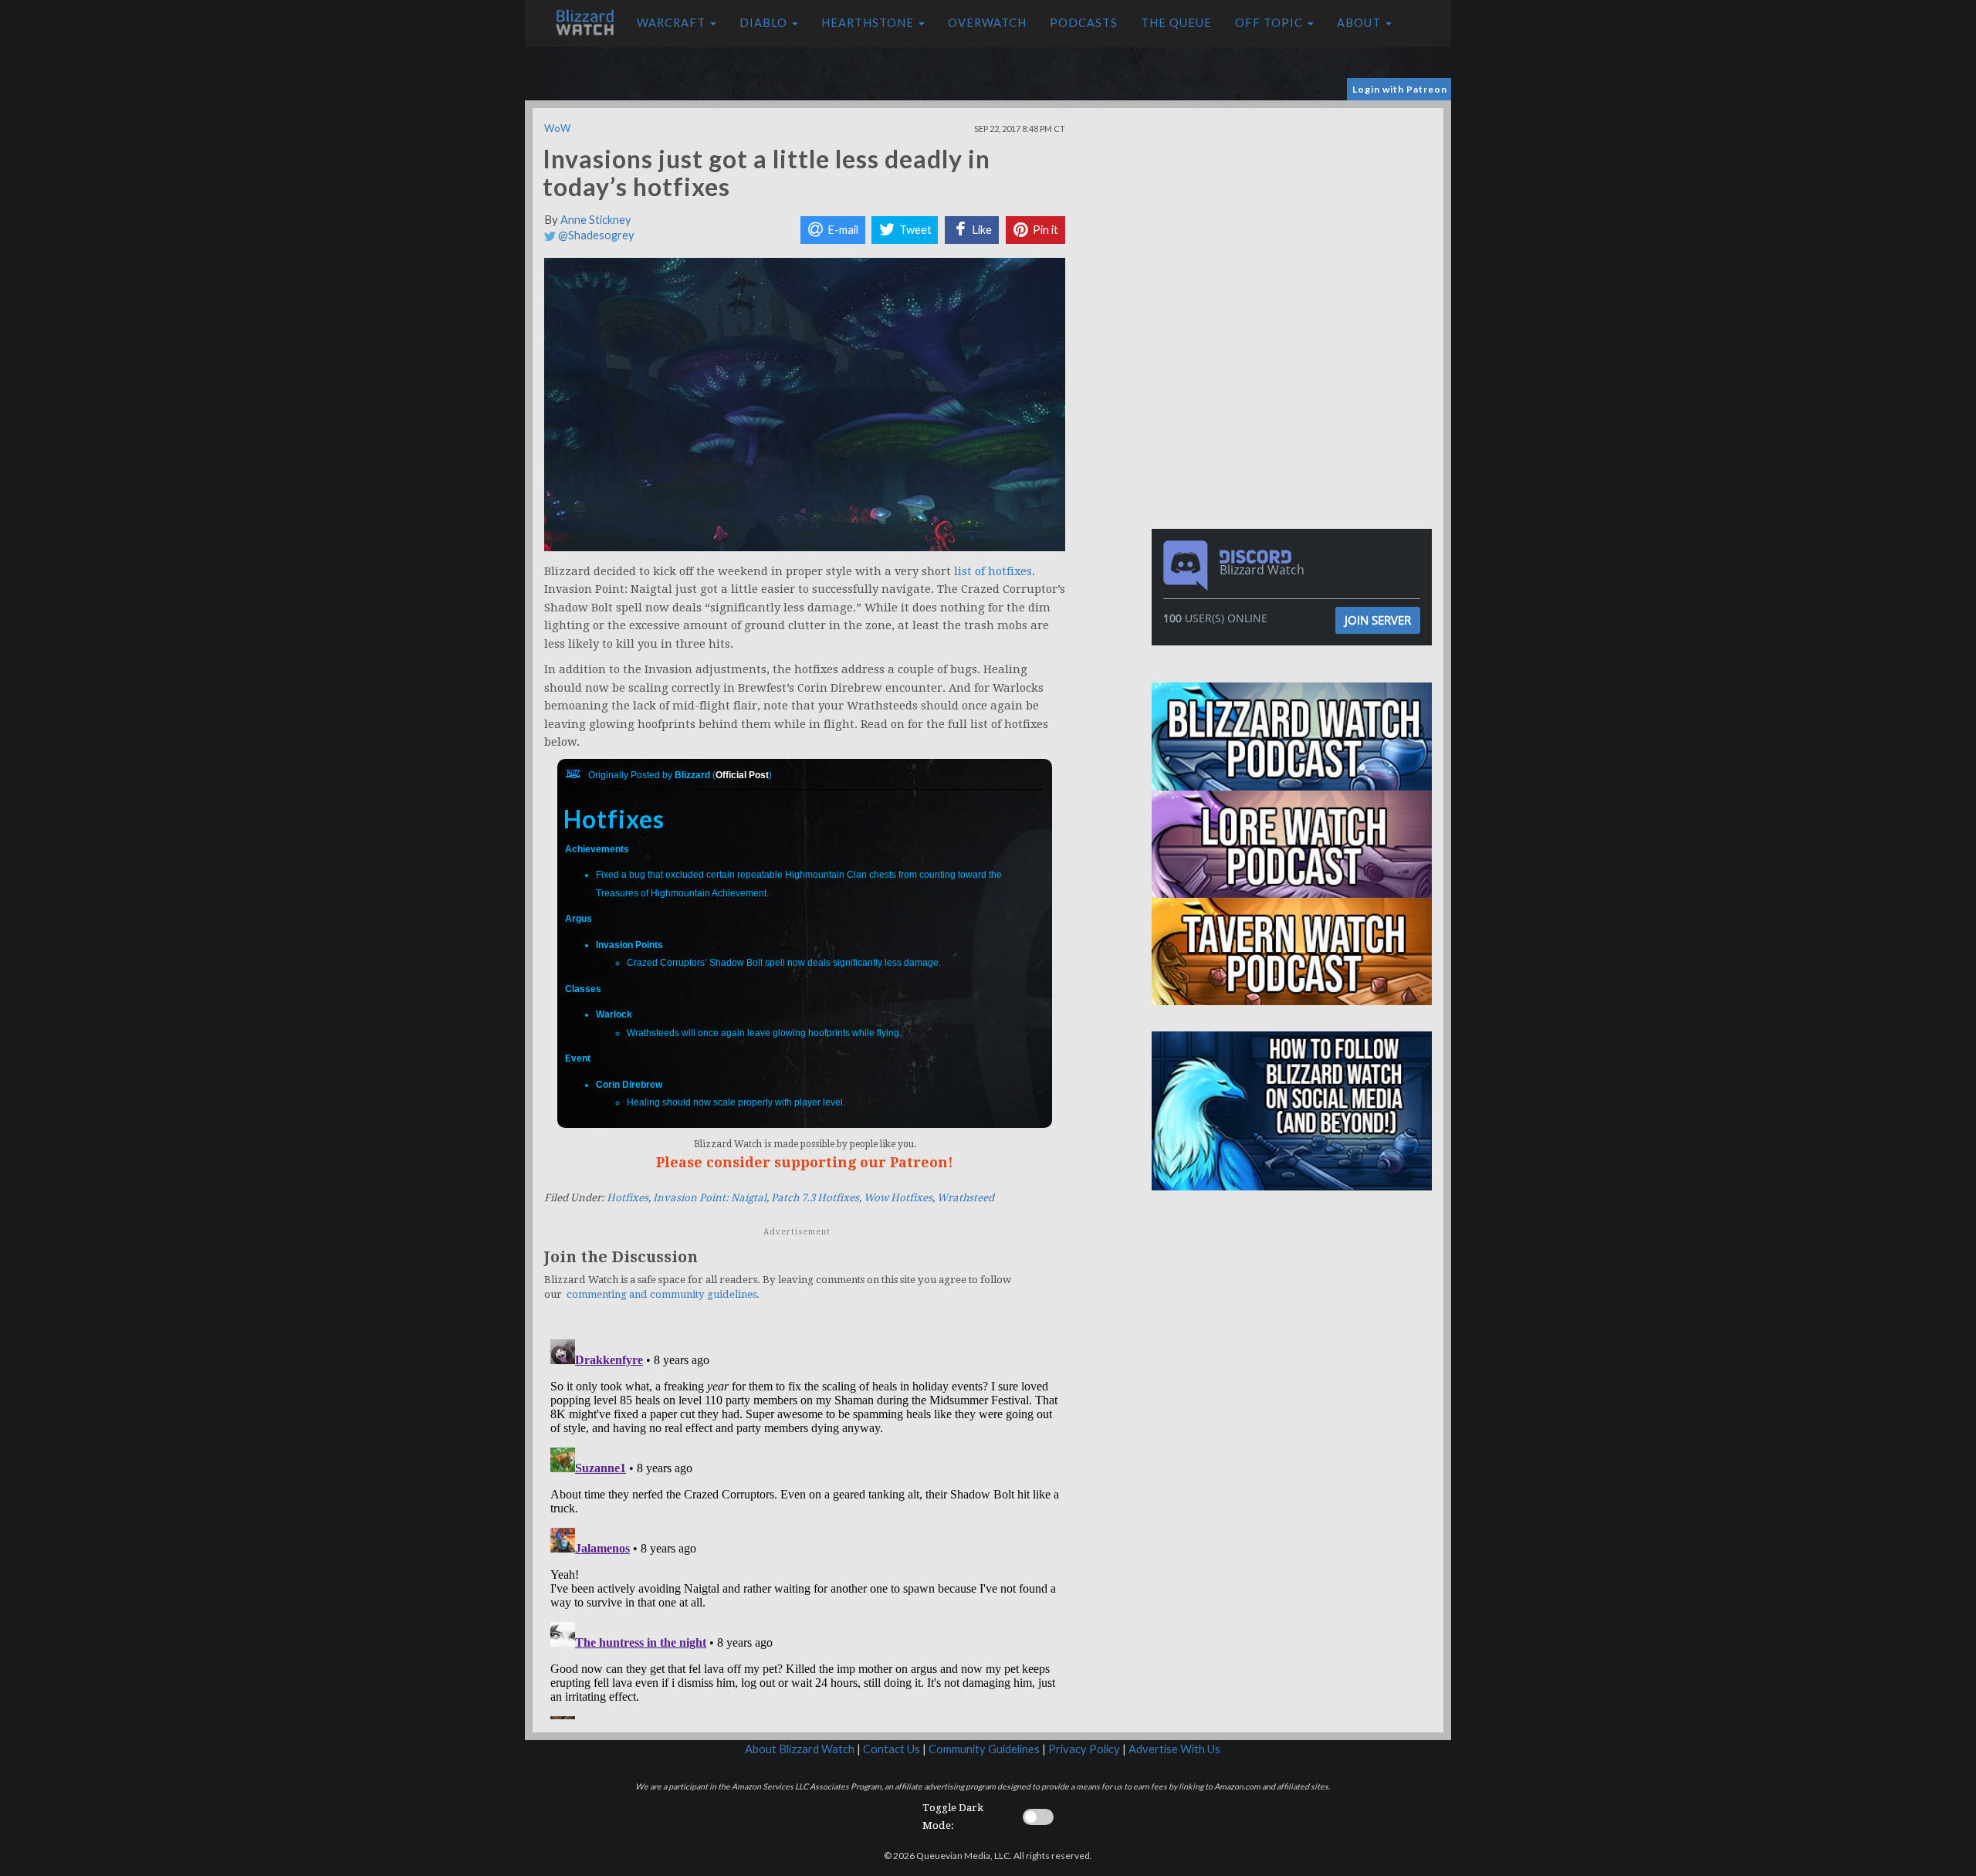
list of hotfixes (993, 571)
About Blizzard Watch (800, 1749)
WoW (557, 128)
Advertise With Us (1174, 1749)
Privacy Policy (1084, 1749)
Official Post (742, 775)
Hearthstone (869, 23)
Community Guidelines (984, 1749)
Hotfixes (628, 1198)
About (1360, 23)
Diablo (765, 23)
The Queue (1176, 23)
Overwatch (987, 23)
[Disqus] (805, 1526)
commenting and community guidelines (661, 1294)
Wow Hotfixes (898, 1198)
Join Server (1378, 620)
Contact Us (892, 1749)
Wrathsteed (966, 1198)
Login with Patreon (1400, 89)
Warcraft (673, 23)
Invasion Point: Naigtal (710, 1198)
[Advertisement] (1295, 216)
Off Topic (1271, 23)
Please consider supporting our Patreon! (805, 1162)
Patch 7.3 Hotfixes (815, 1198)
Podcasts (1084, 23)
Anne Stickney (596, 220)
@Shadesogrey (595, 235)
